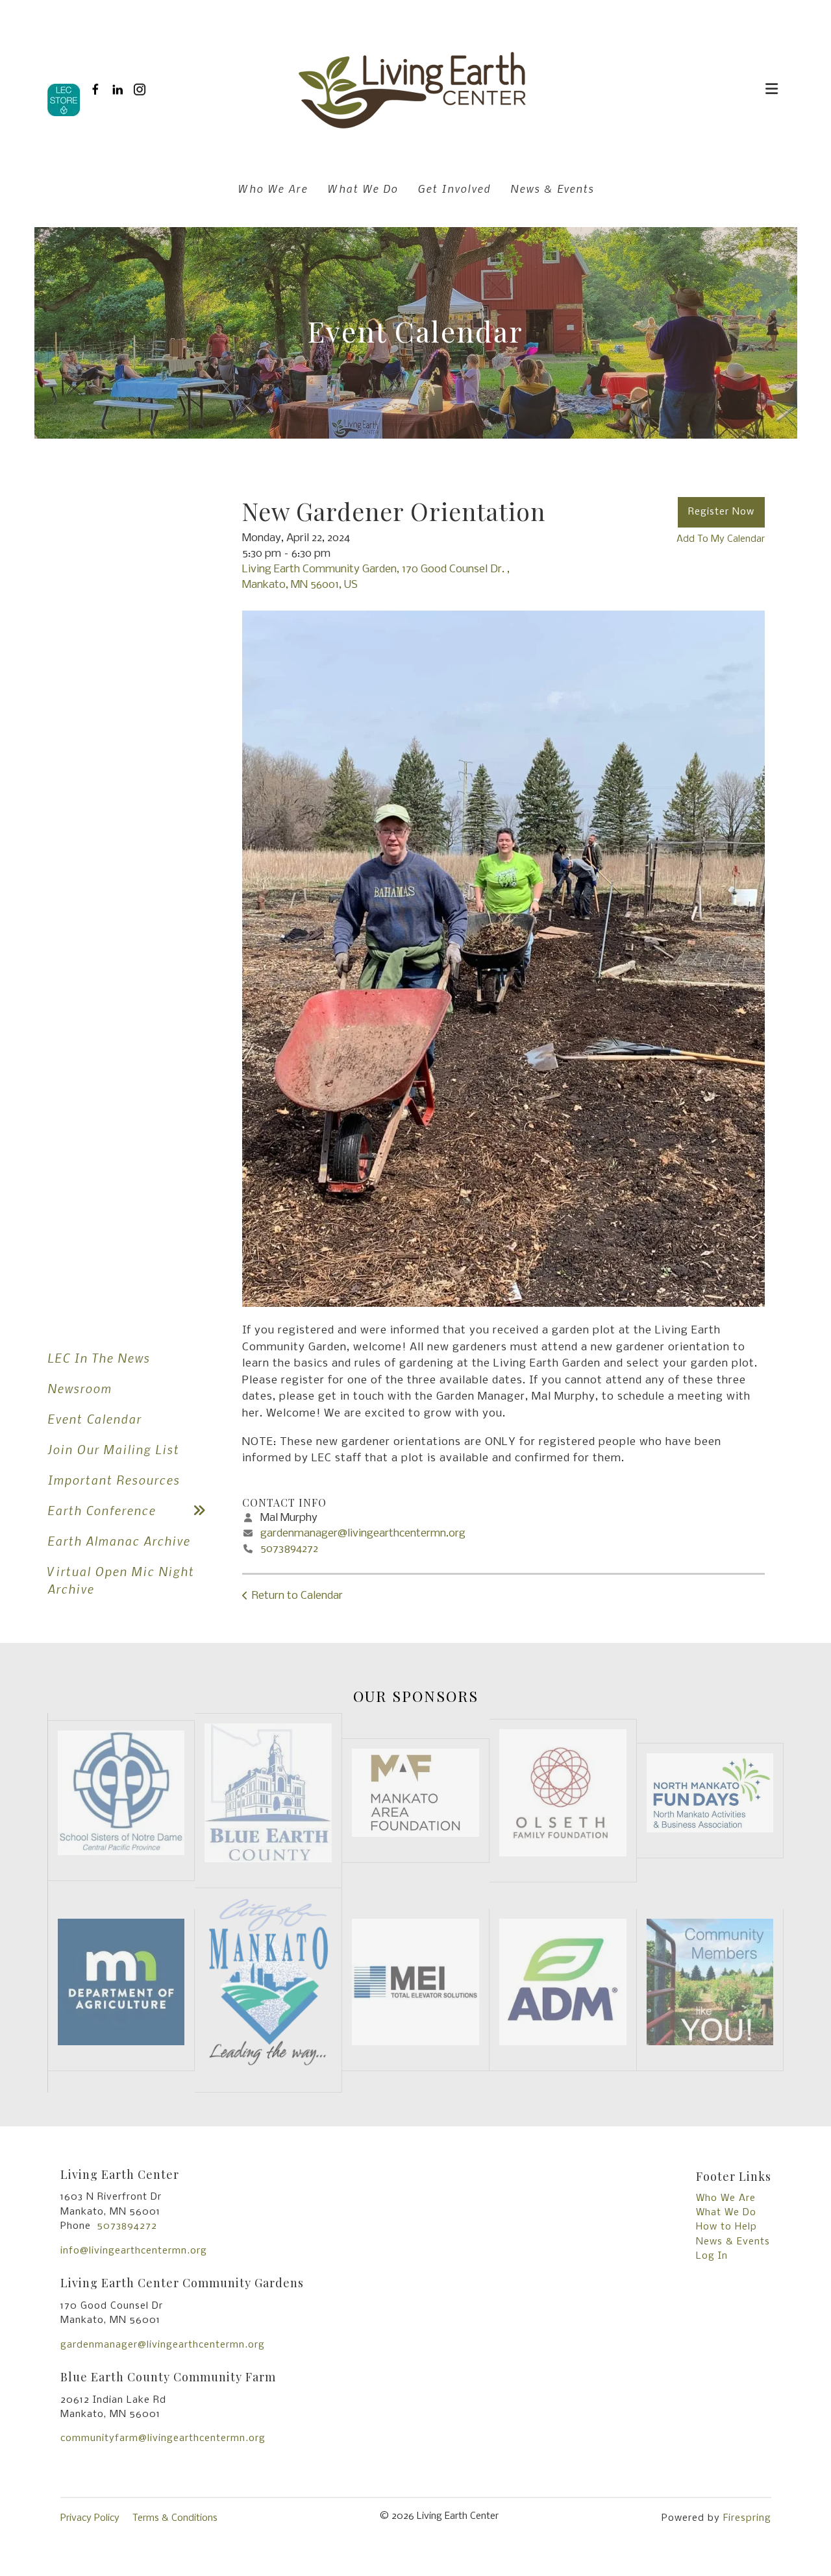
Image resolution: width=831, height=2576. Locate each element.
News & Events (552, 188)
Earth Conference (102, 1510)
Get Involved (454, 188)
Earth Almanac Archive (119, 1541)
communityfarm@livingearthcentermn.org (163, 2438)
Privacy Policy (90, 2518)
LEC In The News (99, 1358)
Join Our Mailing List (113, 1449)
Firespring (747, 2518)
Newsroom (80, 1388)
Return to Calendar (297, 1596)
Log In (712, 2256)
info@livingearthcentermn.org (134, 2251)
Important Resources (114, 1480)
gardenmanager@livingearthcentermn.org (363, 1534)
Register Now (721, 512)
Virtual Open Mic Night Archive (121, 1580)
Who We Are (273, 188)
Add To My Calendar (721, 539)
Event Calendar (94, 1419)
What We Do (363, 188)
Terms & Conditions (175, 2518)
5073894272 (289, 1549)
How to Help (726, 2227)
